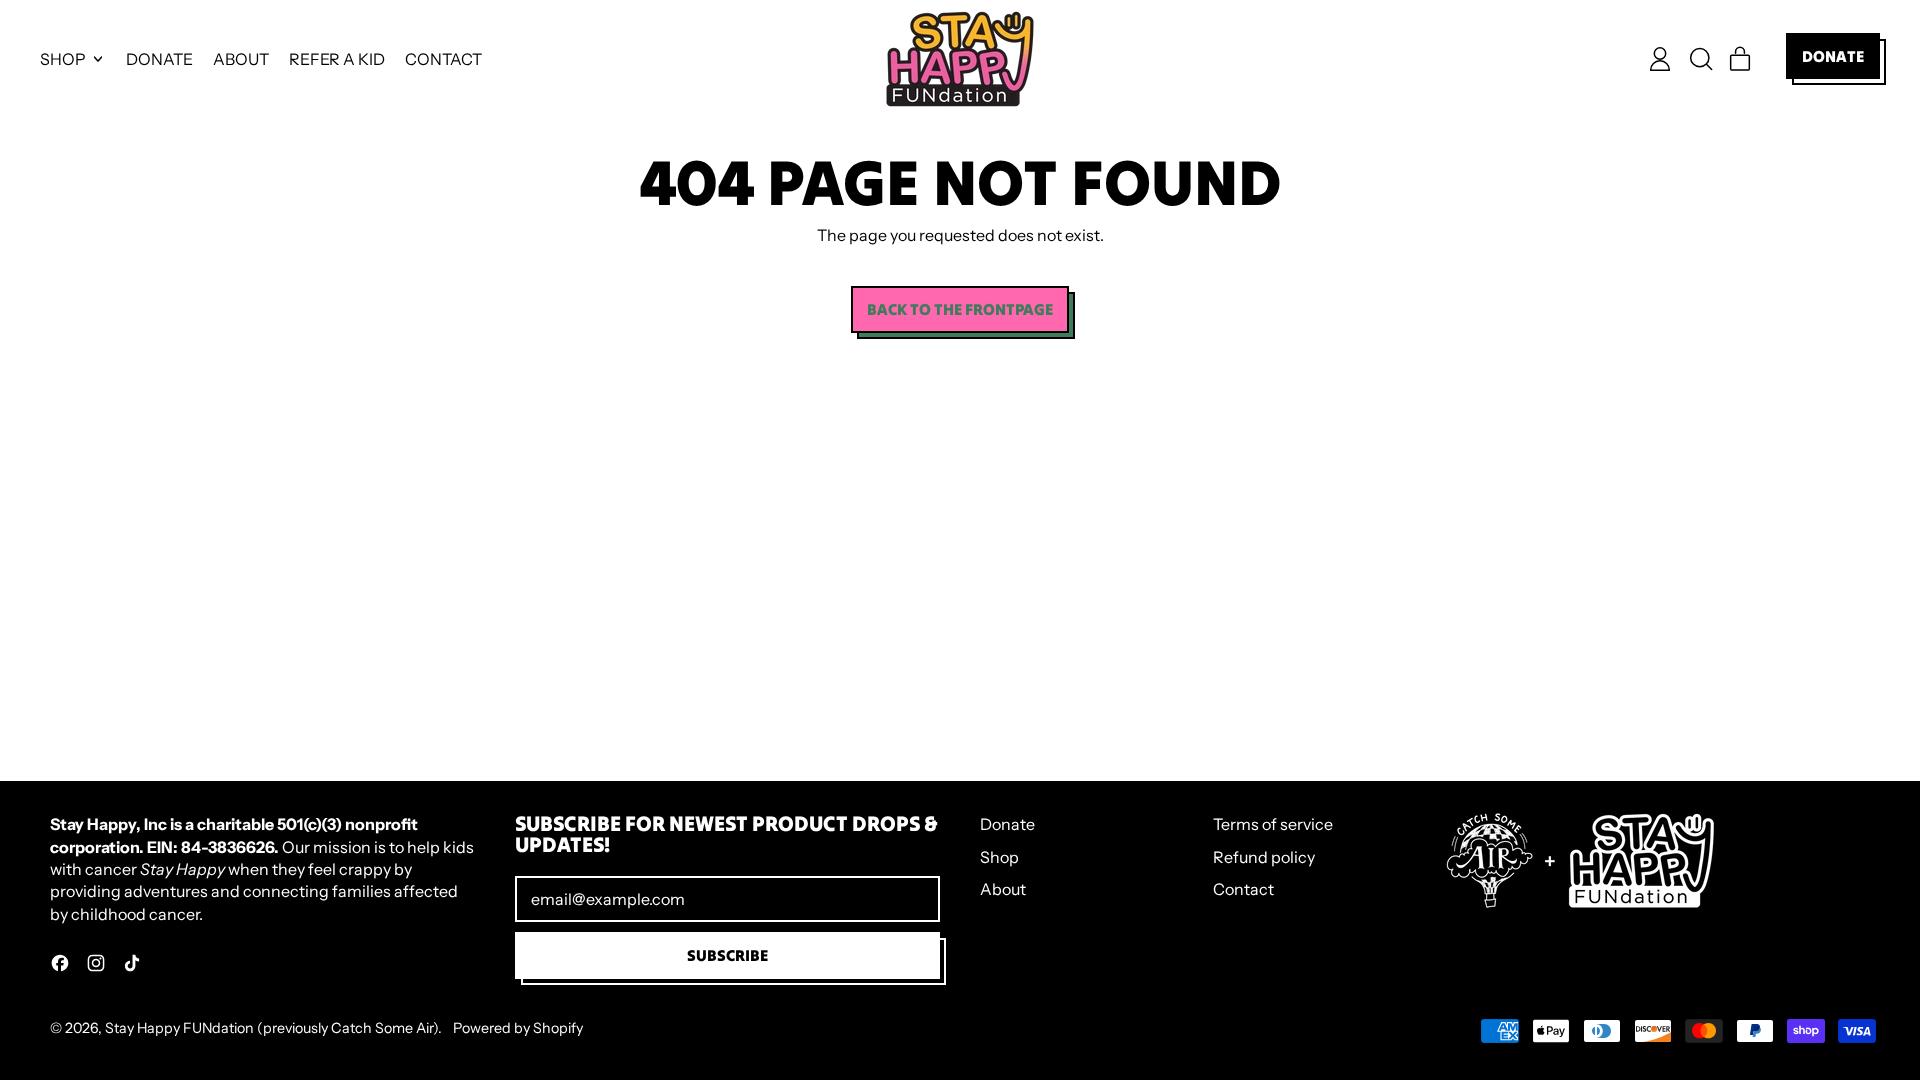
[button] (1700, 59)
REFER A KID (337, 59)
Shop (999, 857)
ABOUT (241, 59)
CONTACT (443, 59)
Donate (1007, 824)
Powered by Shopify (518, 1028)
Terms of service (1273, 824)
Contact (1243, 889)
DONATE (159, 59)
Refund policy (1264, 857)
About (1003, 889)
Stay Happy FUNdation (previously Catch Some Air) (271, 1028)
